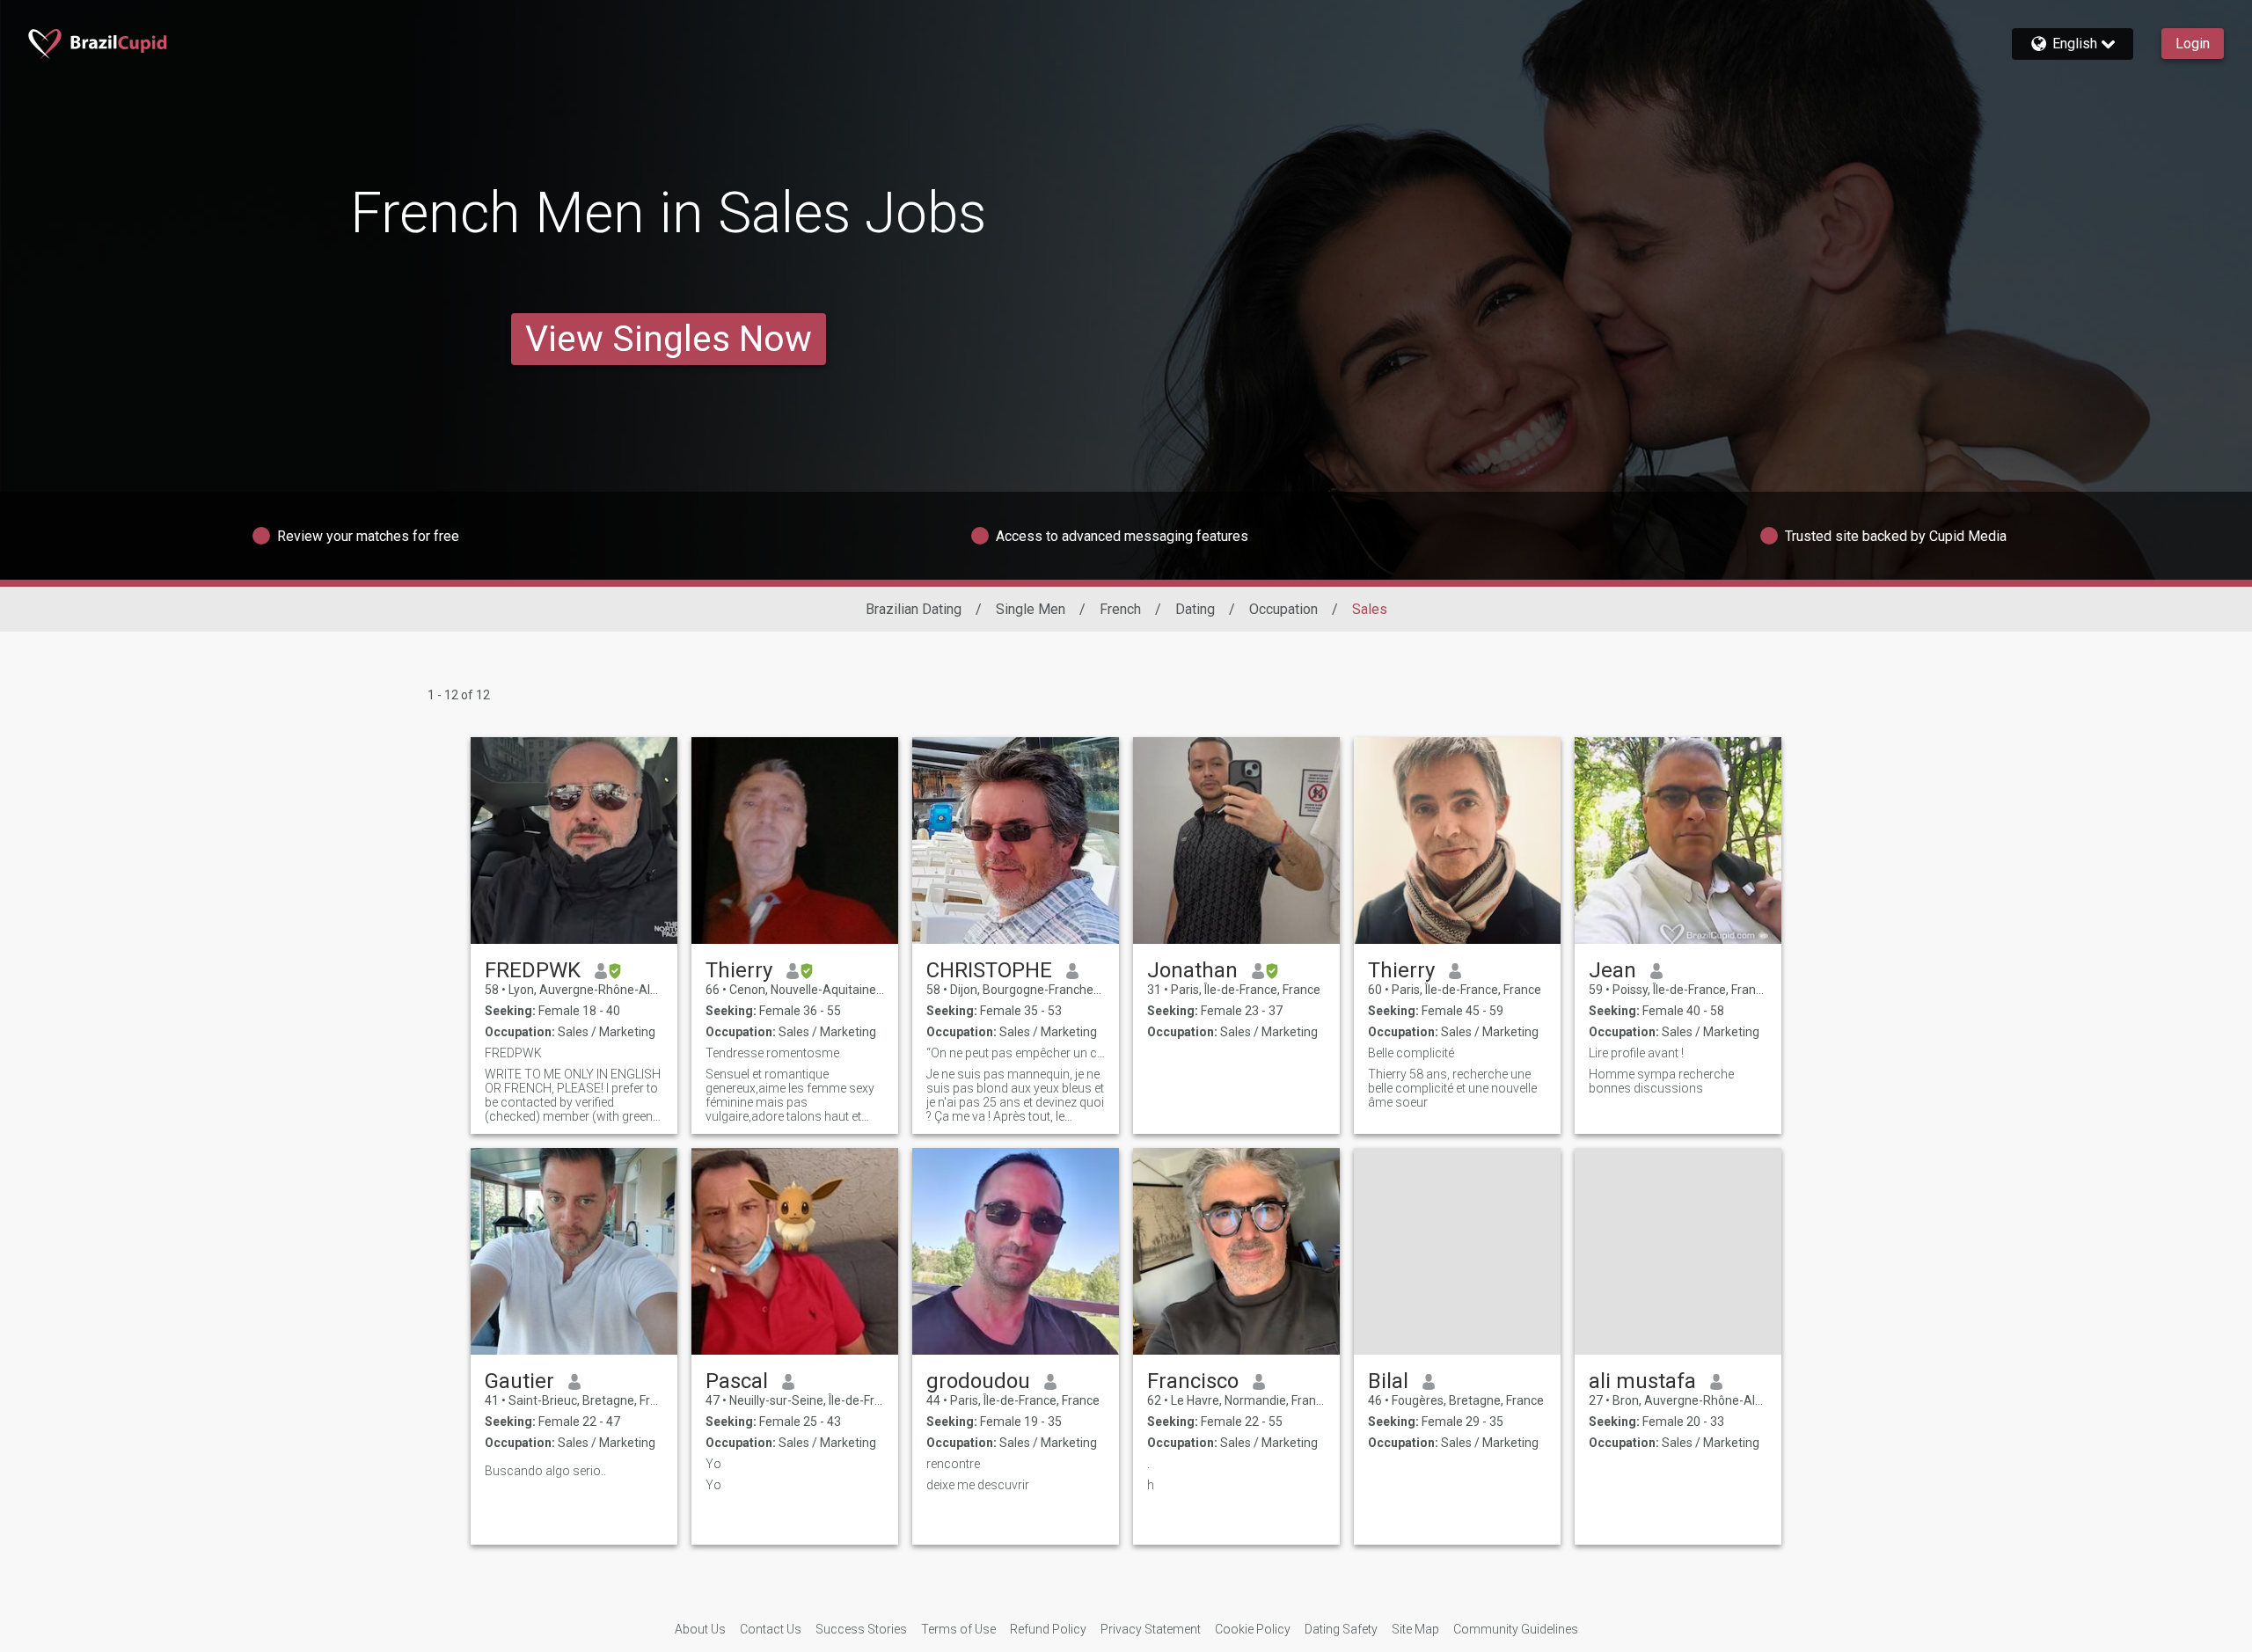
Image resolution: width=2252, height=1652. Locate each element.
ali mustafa (1642, 1381)
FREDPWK (533, 970)
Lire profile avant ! (1636, 1053)
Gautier (519, 1381)
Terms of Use (958, 1629)
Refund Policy (1048, 1629)
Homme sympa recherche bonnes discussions (1661, 1081)
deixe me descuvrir (978, 1485)
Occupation (1283, 609)
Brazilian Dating (914, 609)
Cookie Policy (1253, 1629)
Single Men (1031, 609)
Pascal (737, 1381)
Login (2193, 44)
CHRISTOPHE (989, 970)
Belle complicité (1411, 1053)
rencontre (953, 1464)
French (1120, 609)
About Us (700, 1629)
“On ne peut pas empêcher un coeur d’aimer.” (1016, 1053)
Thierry (739, 970)
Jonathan (1192, 970)
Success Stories (861, 1629)
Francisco (1193, 1381)
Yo (713, 1464)
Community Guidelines (1516, 1629)
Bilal (1388, 1381)
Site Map (1415, 1629)
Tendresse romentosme (772, 1053)
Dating (1195, 609)
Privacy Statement (1151, 1629)
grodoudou (978, 1381)
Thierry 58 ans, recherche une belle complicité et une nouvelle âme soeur (1452, 1088)
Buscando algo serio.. (545, 1471)
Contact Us (771, 1629)
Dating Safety (1341, 1629)
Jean (1612, 970)
